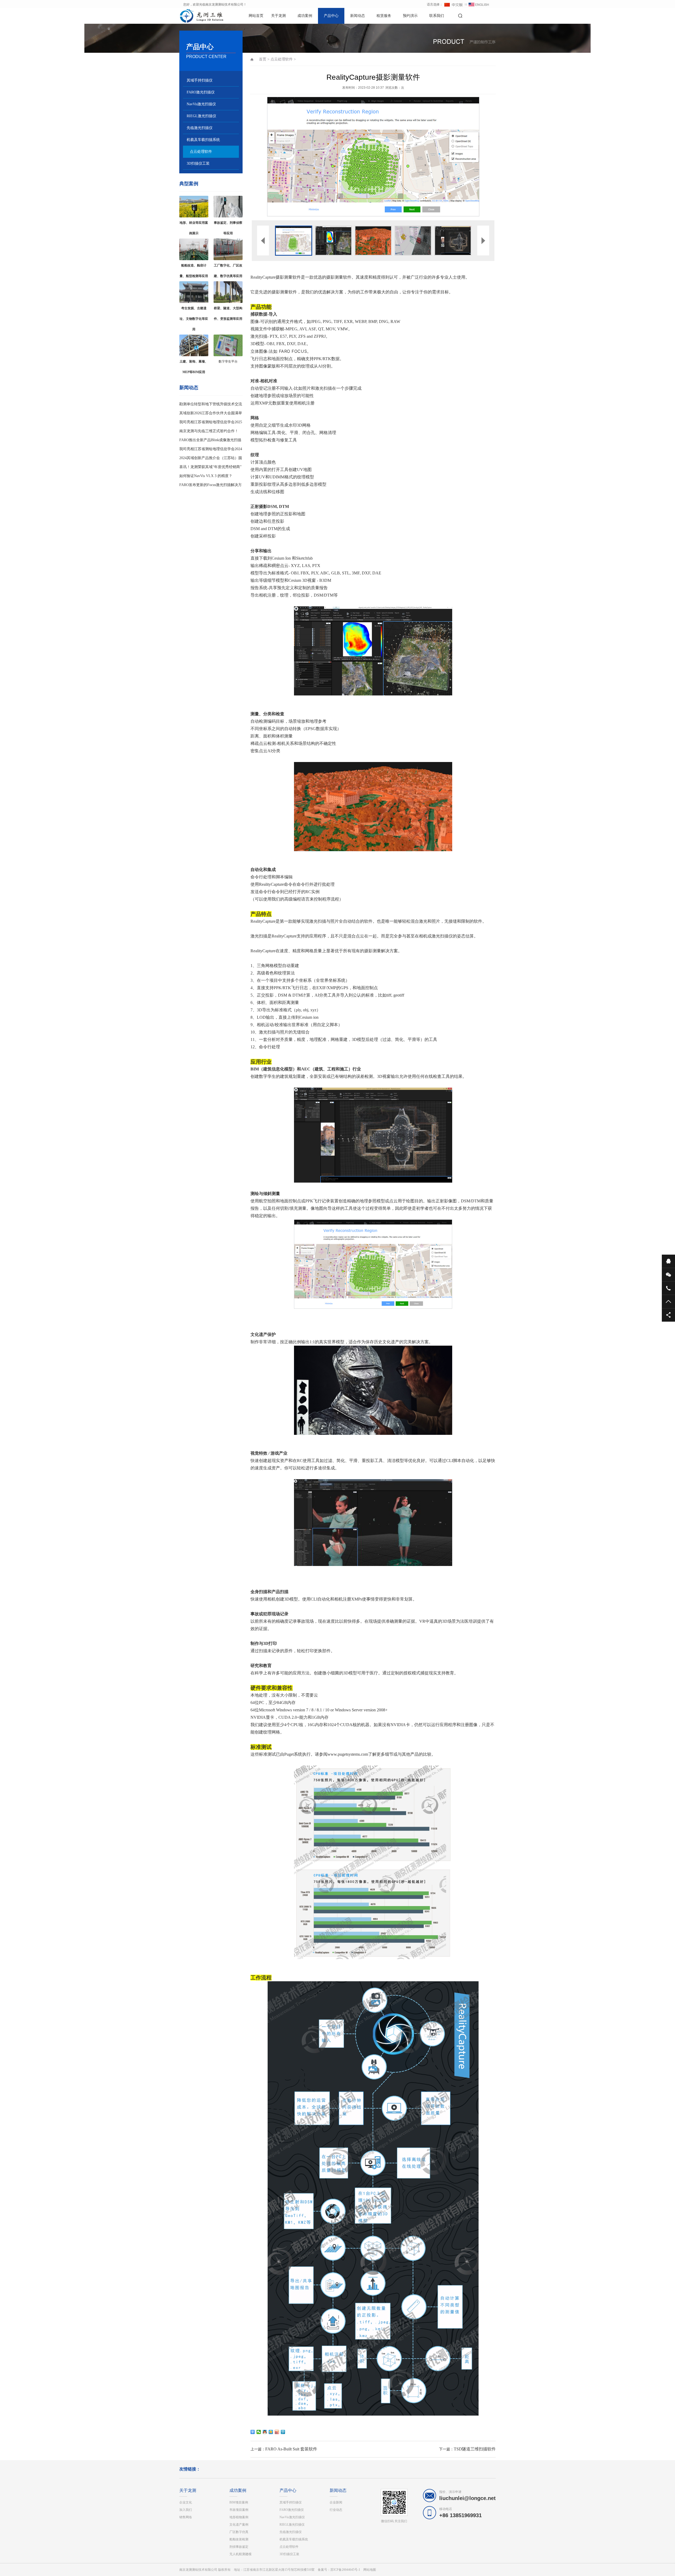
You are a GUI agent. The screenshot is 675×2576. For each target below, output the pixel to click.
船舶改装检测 (239, 2539)
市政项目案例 (239, 2510)
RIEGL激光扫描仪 (201, 116)
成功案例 (305, 16)
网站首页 (256, 16)
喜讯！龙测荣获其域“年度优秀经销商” (210, 467)
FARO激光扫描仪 (201, 92)
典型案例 (189, 184)
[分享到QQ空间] (271, 2432)
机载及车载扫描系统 (203, 140)
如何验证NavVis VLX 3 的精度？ (206, 476)
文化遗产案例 (239, 2525)
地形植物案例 (239, 2517)
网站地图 (370, 2570)
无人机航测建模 (240, 2554)
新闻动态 (358, 16)
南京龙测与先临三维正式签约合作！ (209, 431)
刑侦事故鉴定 (239, 2547)
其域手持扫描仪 (200, 80)
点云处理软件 (201, 152)
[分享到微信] (259, 2432)
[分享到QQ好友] (265, 2432)
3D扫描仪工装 (198, 163)
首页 (263, 59)
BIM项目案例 (239, 2502)
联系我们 (437, 16)
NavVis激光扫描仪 (201, 104)
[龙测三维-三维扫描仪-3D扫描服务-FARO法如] (198, 16)
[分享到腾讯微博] (283, 2432)
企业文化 (186, 2502)
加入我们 (186, 2510)
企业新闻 (336, 2502)
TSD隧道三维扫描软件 (475, 2449)
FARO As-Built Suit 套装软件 (291, 2449)
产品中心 (331, 16)
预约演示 (410, 16)
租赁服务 (384, 16)
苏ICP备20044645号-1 (345, 2570)
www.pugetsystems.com (348, 1754)
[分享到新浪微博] (277, 2432)
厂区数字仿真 (239, 2532)
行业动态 (336, 2510)
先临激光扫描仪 (200, 128)
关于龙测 (278, 16)
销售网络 (186, 2517)
